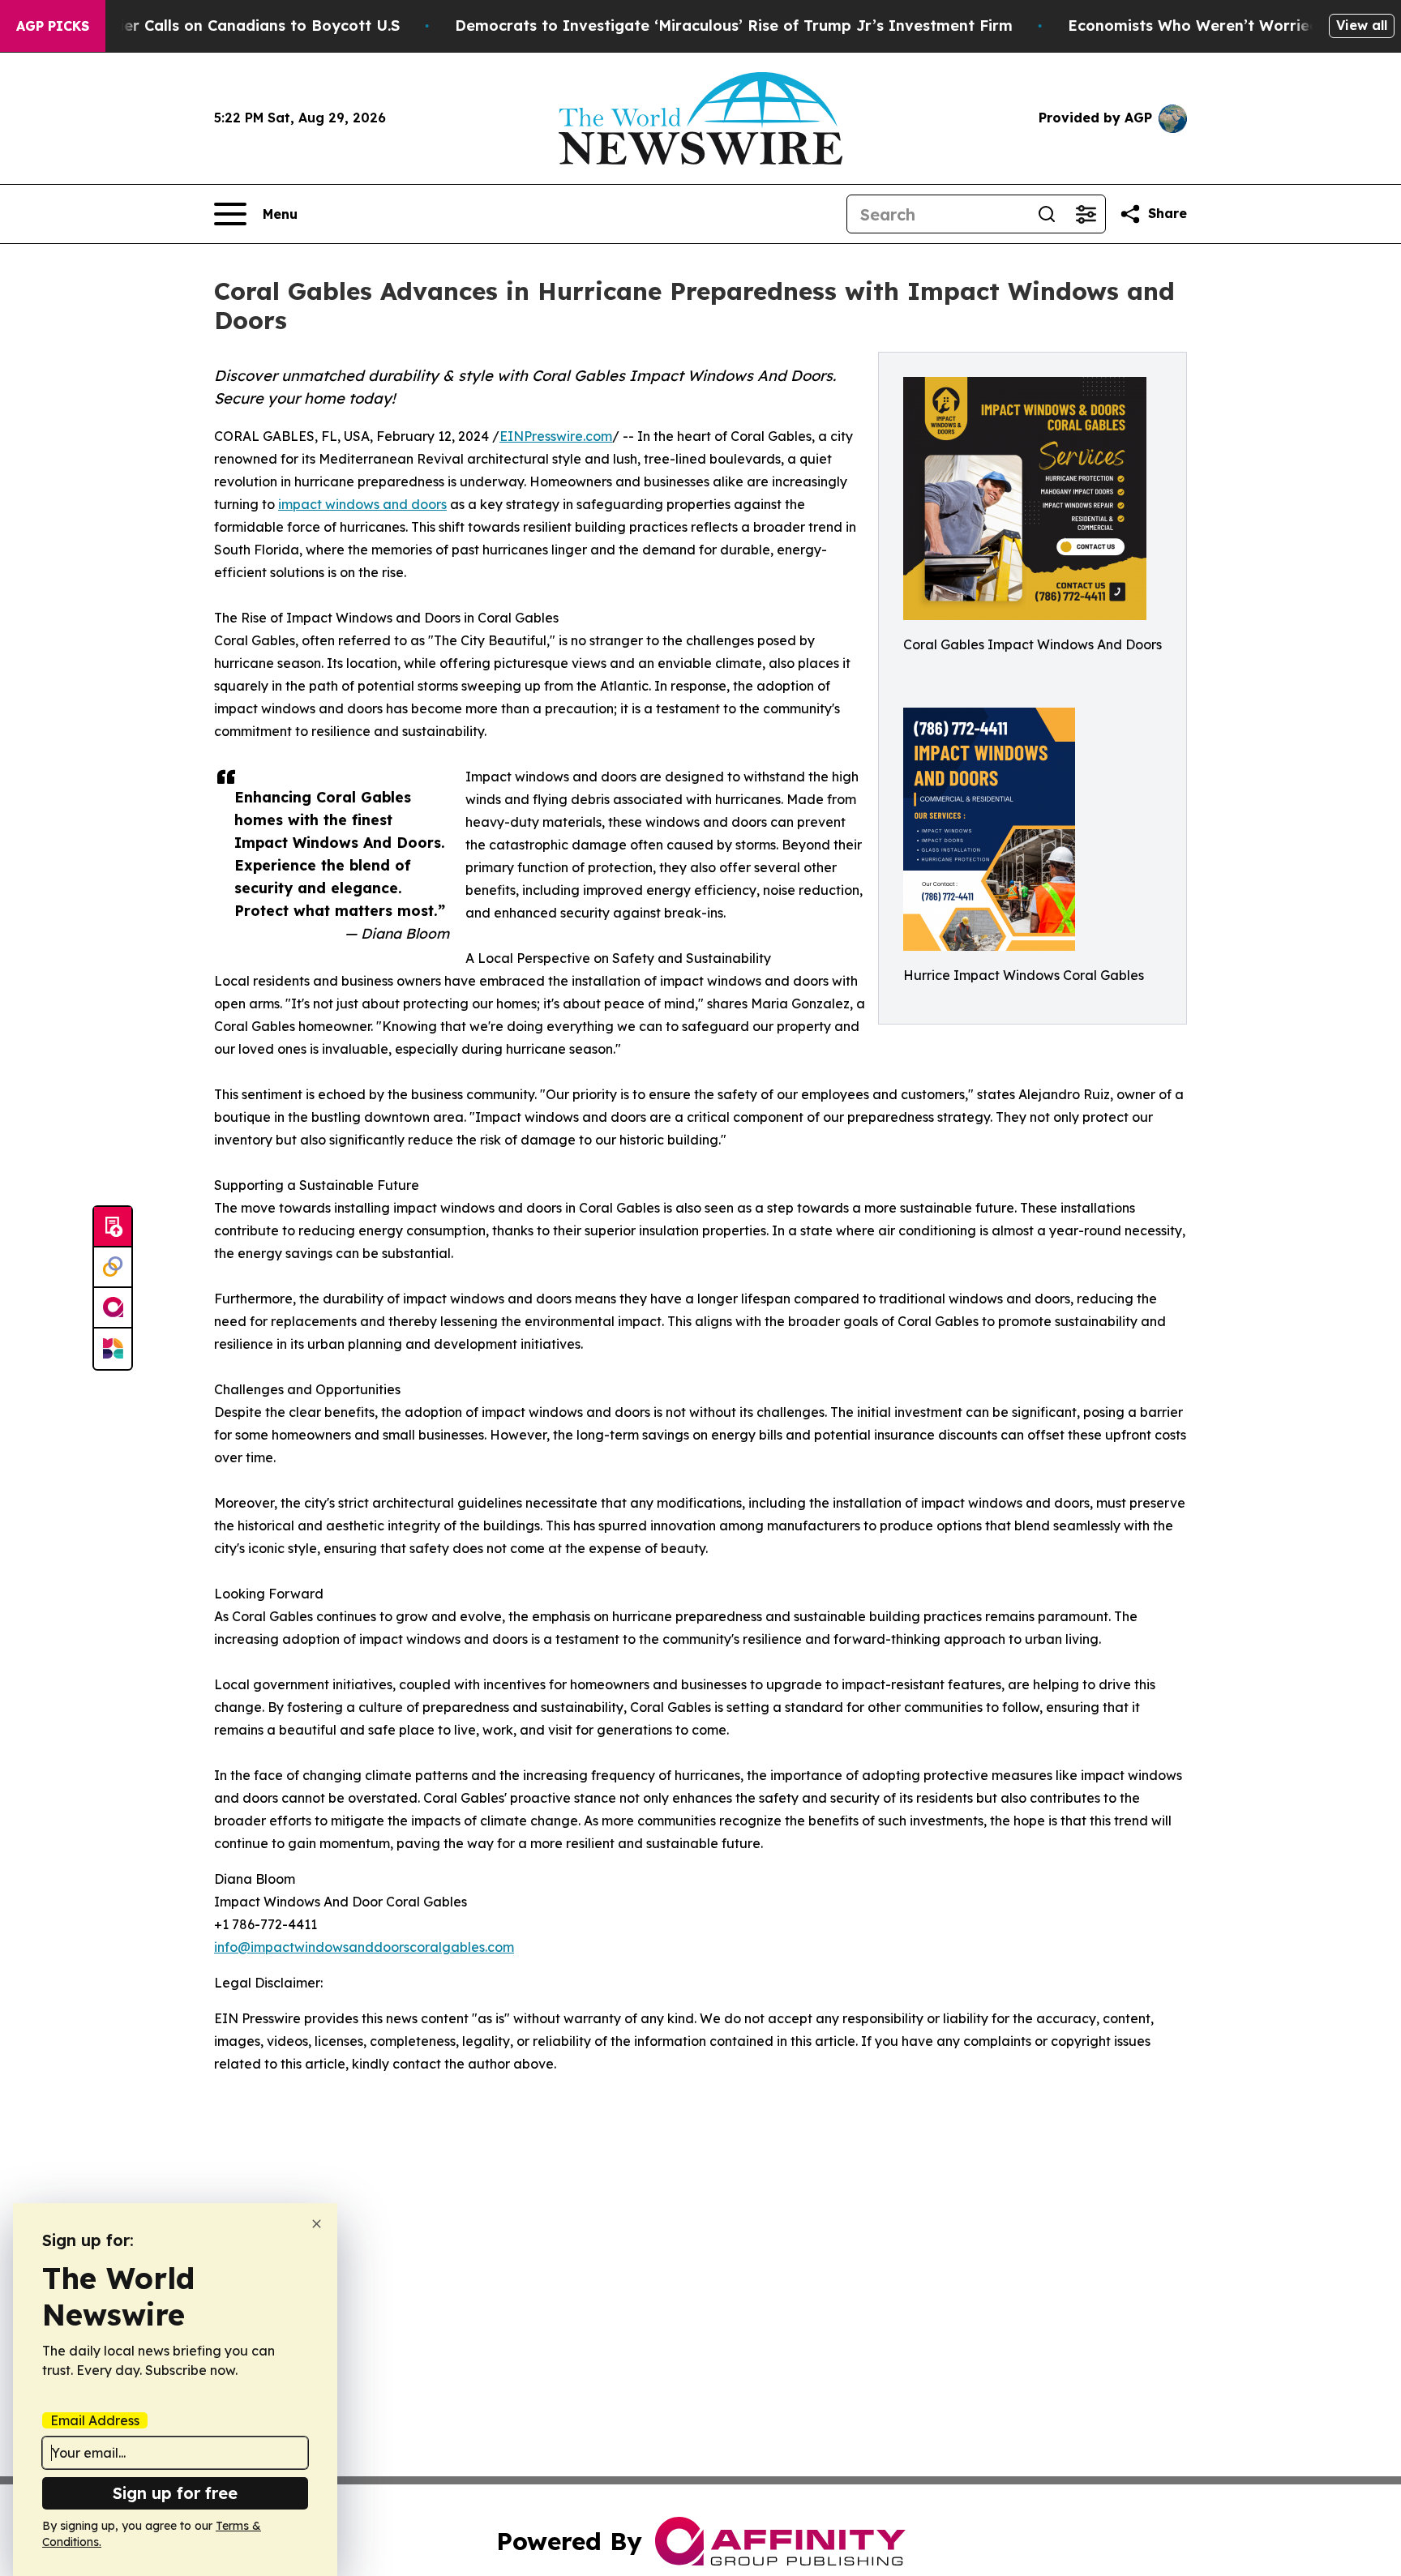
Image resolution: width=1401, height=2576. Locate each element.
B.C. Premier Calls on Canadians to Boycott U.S (225, 26)
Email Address (95, 2420)
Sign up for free (175, 2493)
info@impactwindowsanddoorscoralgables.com (364, 1947)
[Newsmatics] (113, 1349)
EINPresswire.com (556, 436)
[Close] (317, 2224)
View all (1362, 25)
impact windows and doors (362, 504)
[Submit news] (113, 1227)
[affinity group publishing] (113, 1308)
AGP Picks (53, 26)
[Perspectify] (113, 1268)
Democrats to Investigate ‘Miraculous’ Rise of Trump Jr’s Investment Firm (734, 26)
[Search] (1047, 214)
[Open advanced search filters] (1086, 214)
